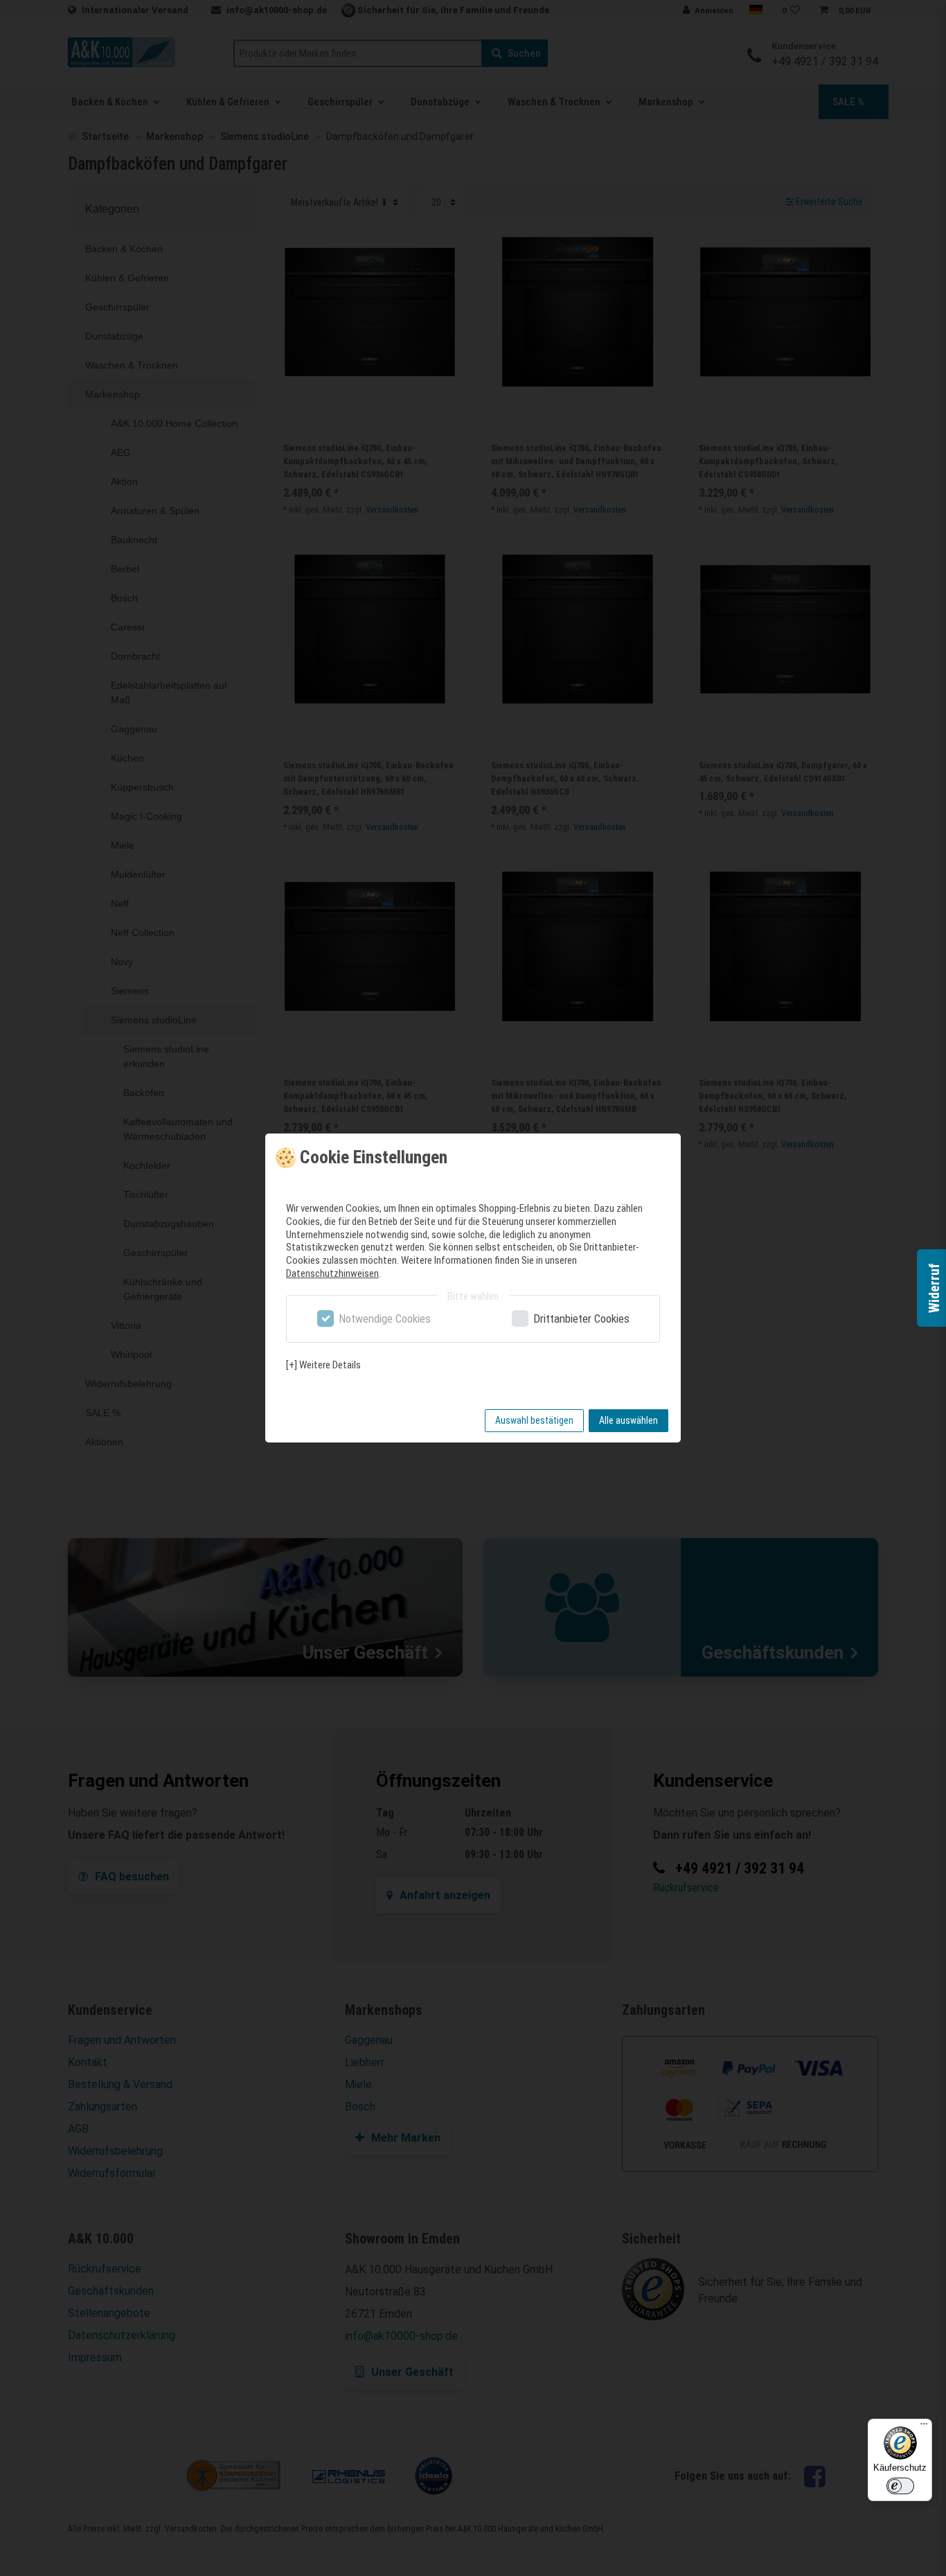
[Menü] (924, 2427)
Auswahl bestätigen (534, 1420)
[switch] (900, 2486)
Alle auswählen (628, 1420)
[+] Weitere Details (323, 1365)
